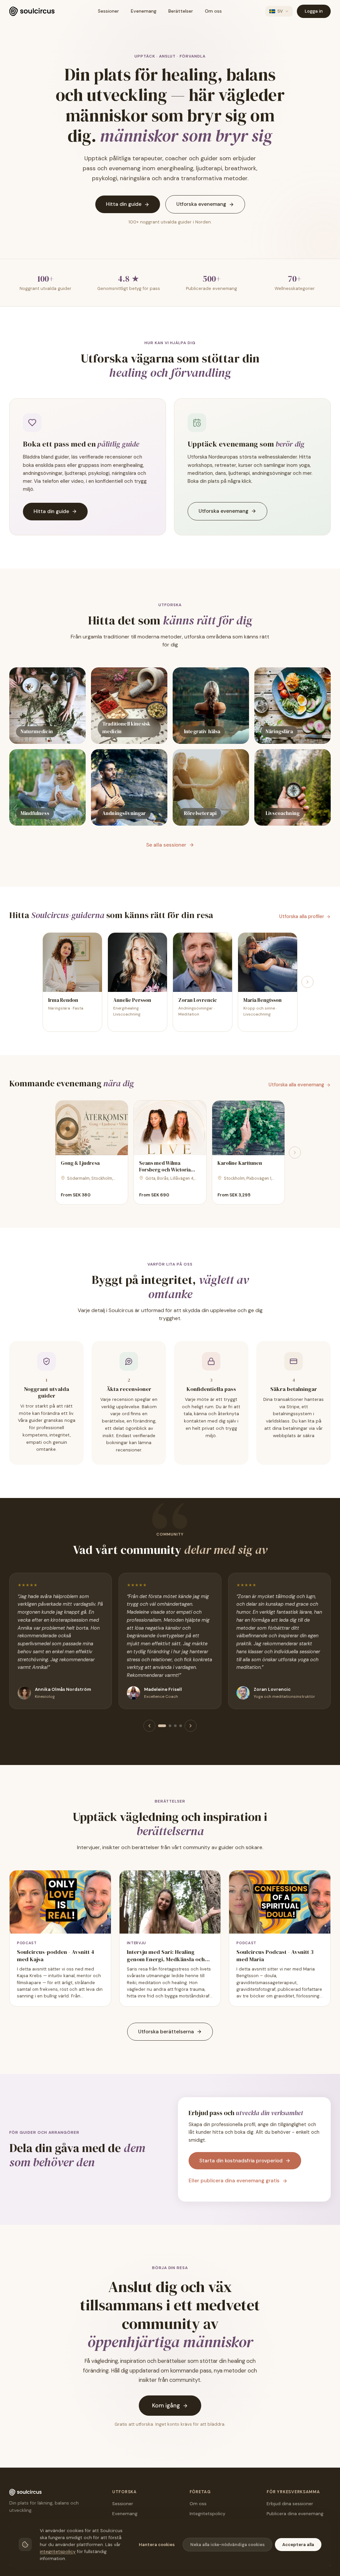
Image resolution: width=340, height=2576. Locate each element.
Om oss (213, 11)
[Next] (307, 982)
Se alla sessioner (166, 845)
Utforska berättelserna (166, 2032)
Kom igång (166, 2405)
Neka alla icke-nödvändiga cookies (227, 2545)
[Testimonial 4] (181, 1726)
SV (280, 11)
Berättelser (181, 11)
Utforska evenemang (201, 204)
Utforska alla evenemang (296, 1085)
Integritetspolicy (208, 2514)
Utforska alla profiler (302, 916)
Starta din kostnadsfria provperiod (241, 2161)
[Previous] (149, 1726)
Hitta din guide (124, 204)
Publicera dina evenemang (295, 2514)
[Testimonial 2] (170, 1726)
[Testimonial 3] (175, 1726)
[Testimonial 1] (162, 1726)
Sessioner (108, 11)
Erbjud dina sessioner (290, 2504)
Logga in (314, 11)
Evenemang (144, 11)
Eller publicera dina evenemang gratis (234, 2181)
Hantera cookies (157, 2545)
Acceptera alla (298, 2545)
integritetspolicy (58, 2552)
